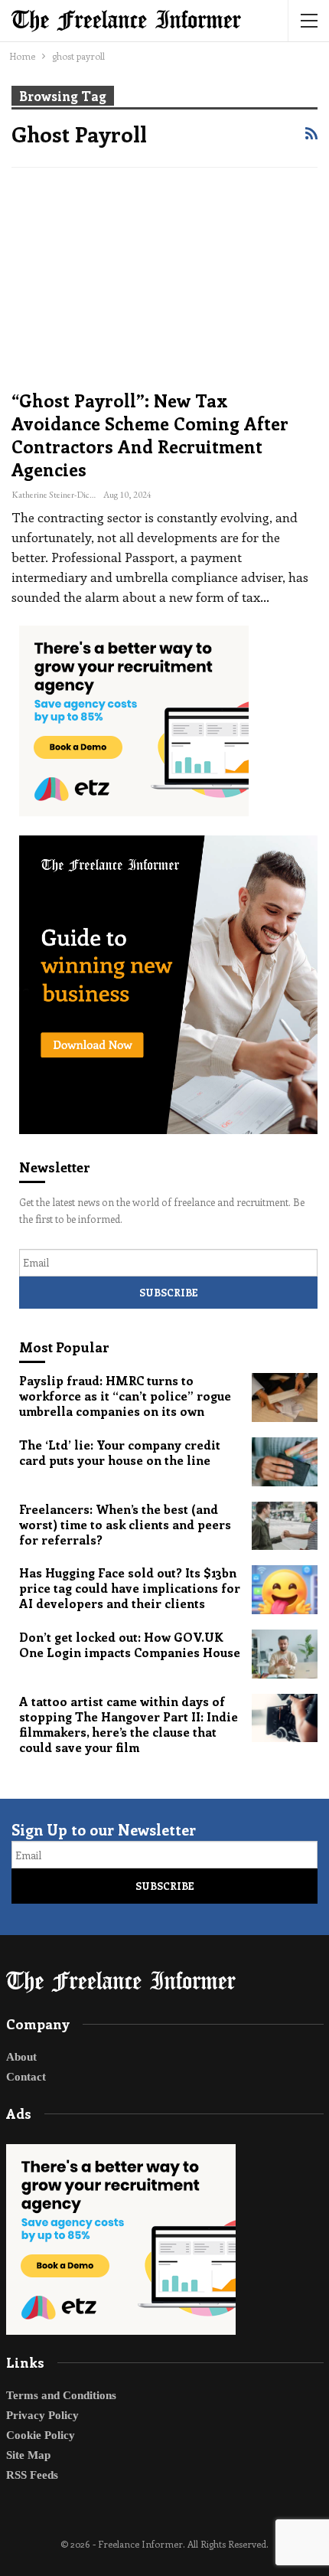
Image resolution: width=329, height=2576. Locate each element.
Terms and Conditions (61, 2395)
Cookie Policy (41, 2435)
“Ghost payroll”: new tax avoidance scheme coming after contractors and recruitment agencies (150, 435)
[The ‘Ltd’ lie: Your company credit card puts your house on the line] (285, 1462)
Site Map (28, 2455)
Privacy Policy (42, 2415)
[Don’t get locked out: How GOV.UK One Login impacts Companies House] (285, 1654)
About (21, 2057)
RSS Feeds (32, 2475)
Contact (26, 2077)
